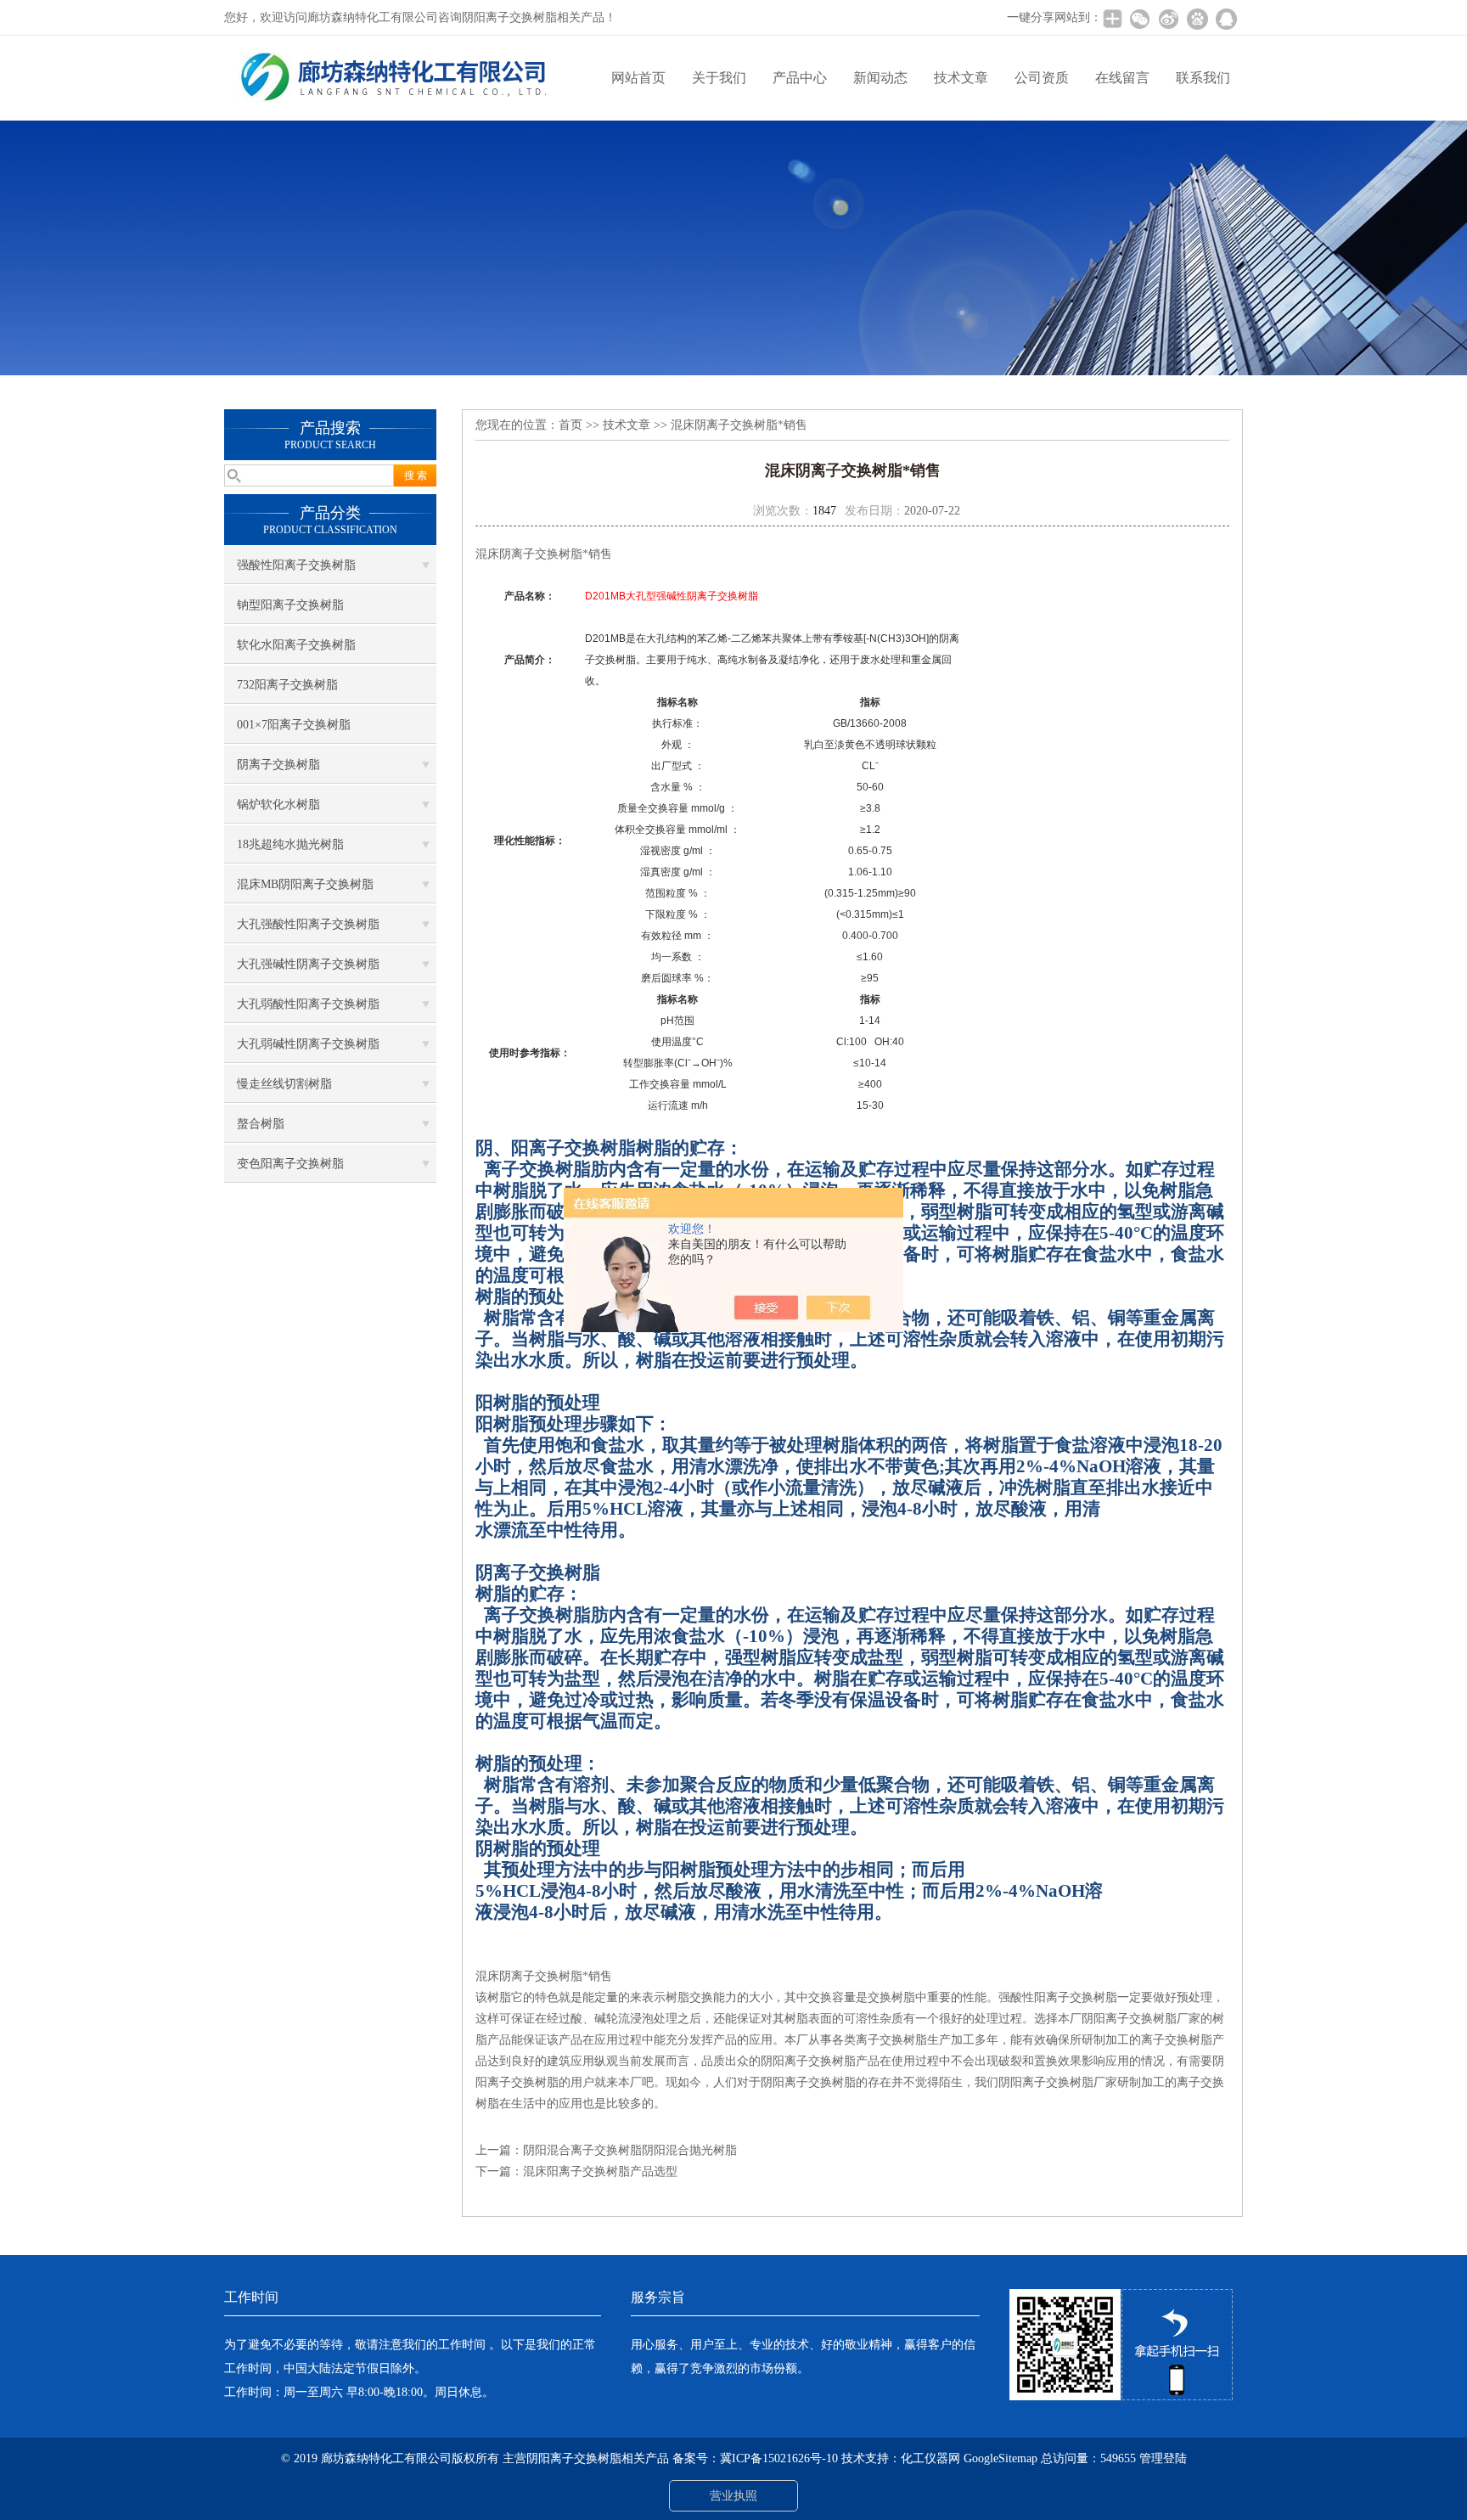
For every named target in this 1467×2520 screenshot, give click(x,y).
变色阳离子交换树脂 (290, 1164)
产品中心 (800, 78)
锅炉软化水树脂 (278, 804)
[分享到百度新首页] (1197, 19)
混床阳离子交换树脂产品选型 (600, 2171)
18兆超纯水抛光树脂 (290, 844)
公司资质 (1042, 78)
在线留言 (1122, 78)
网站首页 (638, 78)
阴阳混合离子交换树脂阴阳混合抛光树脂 (630, 2150)
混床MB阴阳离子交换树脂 (305, 884)
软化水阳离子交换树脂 (296, 645)
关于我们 (719, 78)
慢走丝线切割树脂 (284, 1084)
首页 (570, 425)
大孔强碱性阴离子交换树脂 (308, 964)
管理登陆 (1163, 2458)
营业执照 (733, 2496)
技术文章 (961, 78)
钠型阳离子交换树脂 (290, 605)
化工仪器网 (930, 2458)
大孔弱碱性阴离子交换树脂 (308, 1044)
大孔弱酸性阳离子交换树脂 (308, 1004)
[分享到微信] (1139, 19)
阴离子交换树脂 (278, 765)
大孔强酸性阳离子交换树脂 (308, 924)
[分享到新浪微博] (1168, 19)
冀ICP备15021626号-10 (779, 2458)
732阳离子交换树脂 (287, 685)
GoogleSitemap (1000, 2458)
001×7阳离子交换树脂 (294, 725)
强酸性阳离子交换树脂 (296, 565)
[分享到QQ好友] (1226, 19)
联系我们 (1203, 78)
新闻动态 (880, 78)
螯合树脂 (261, 1124)
